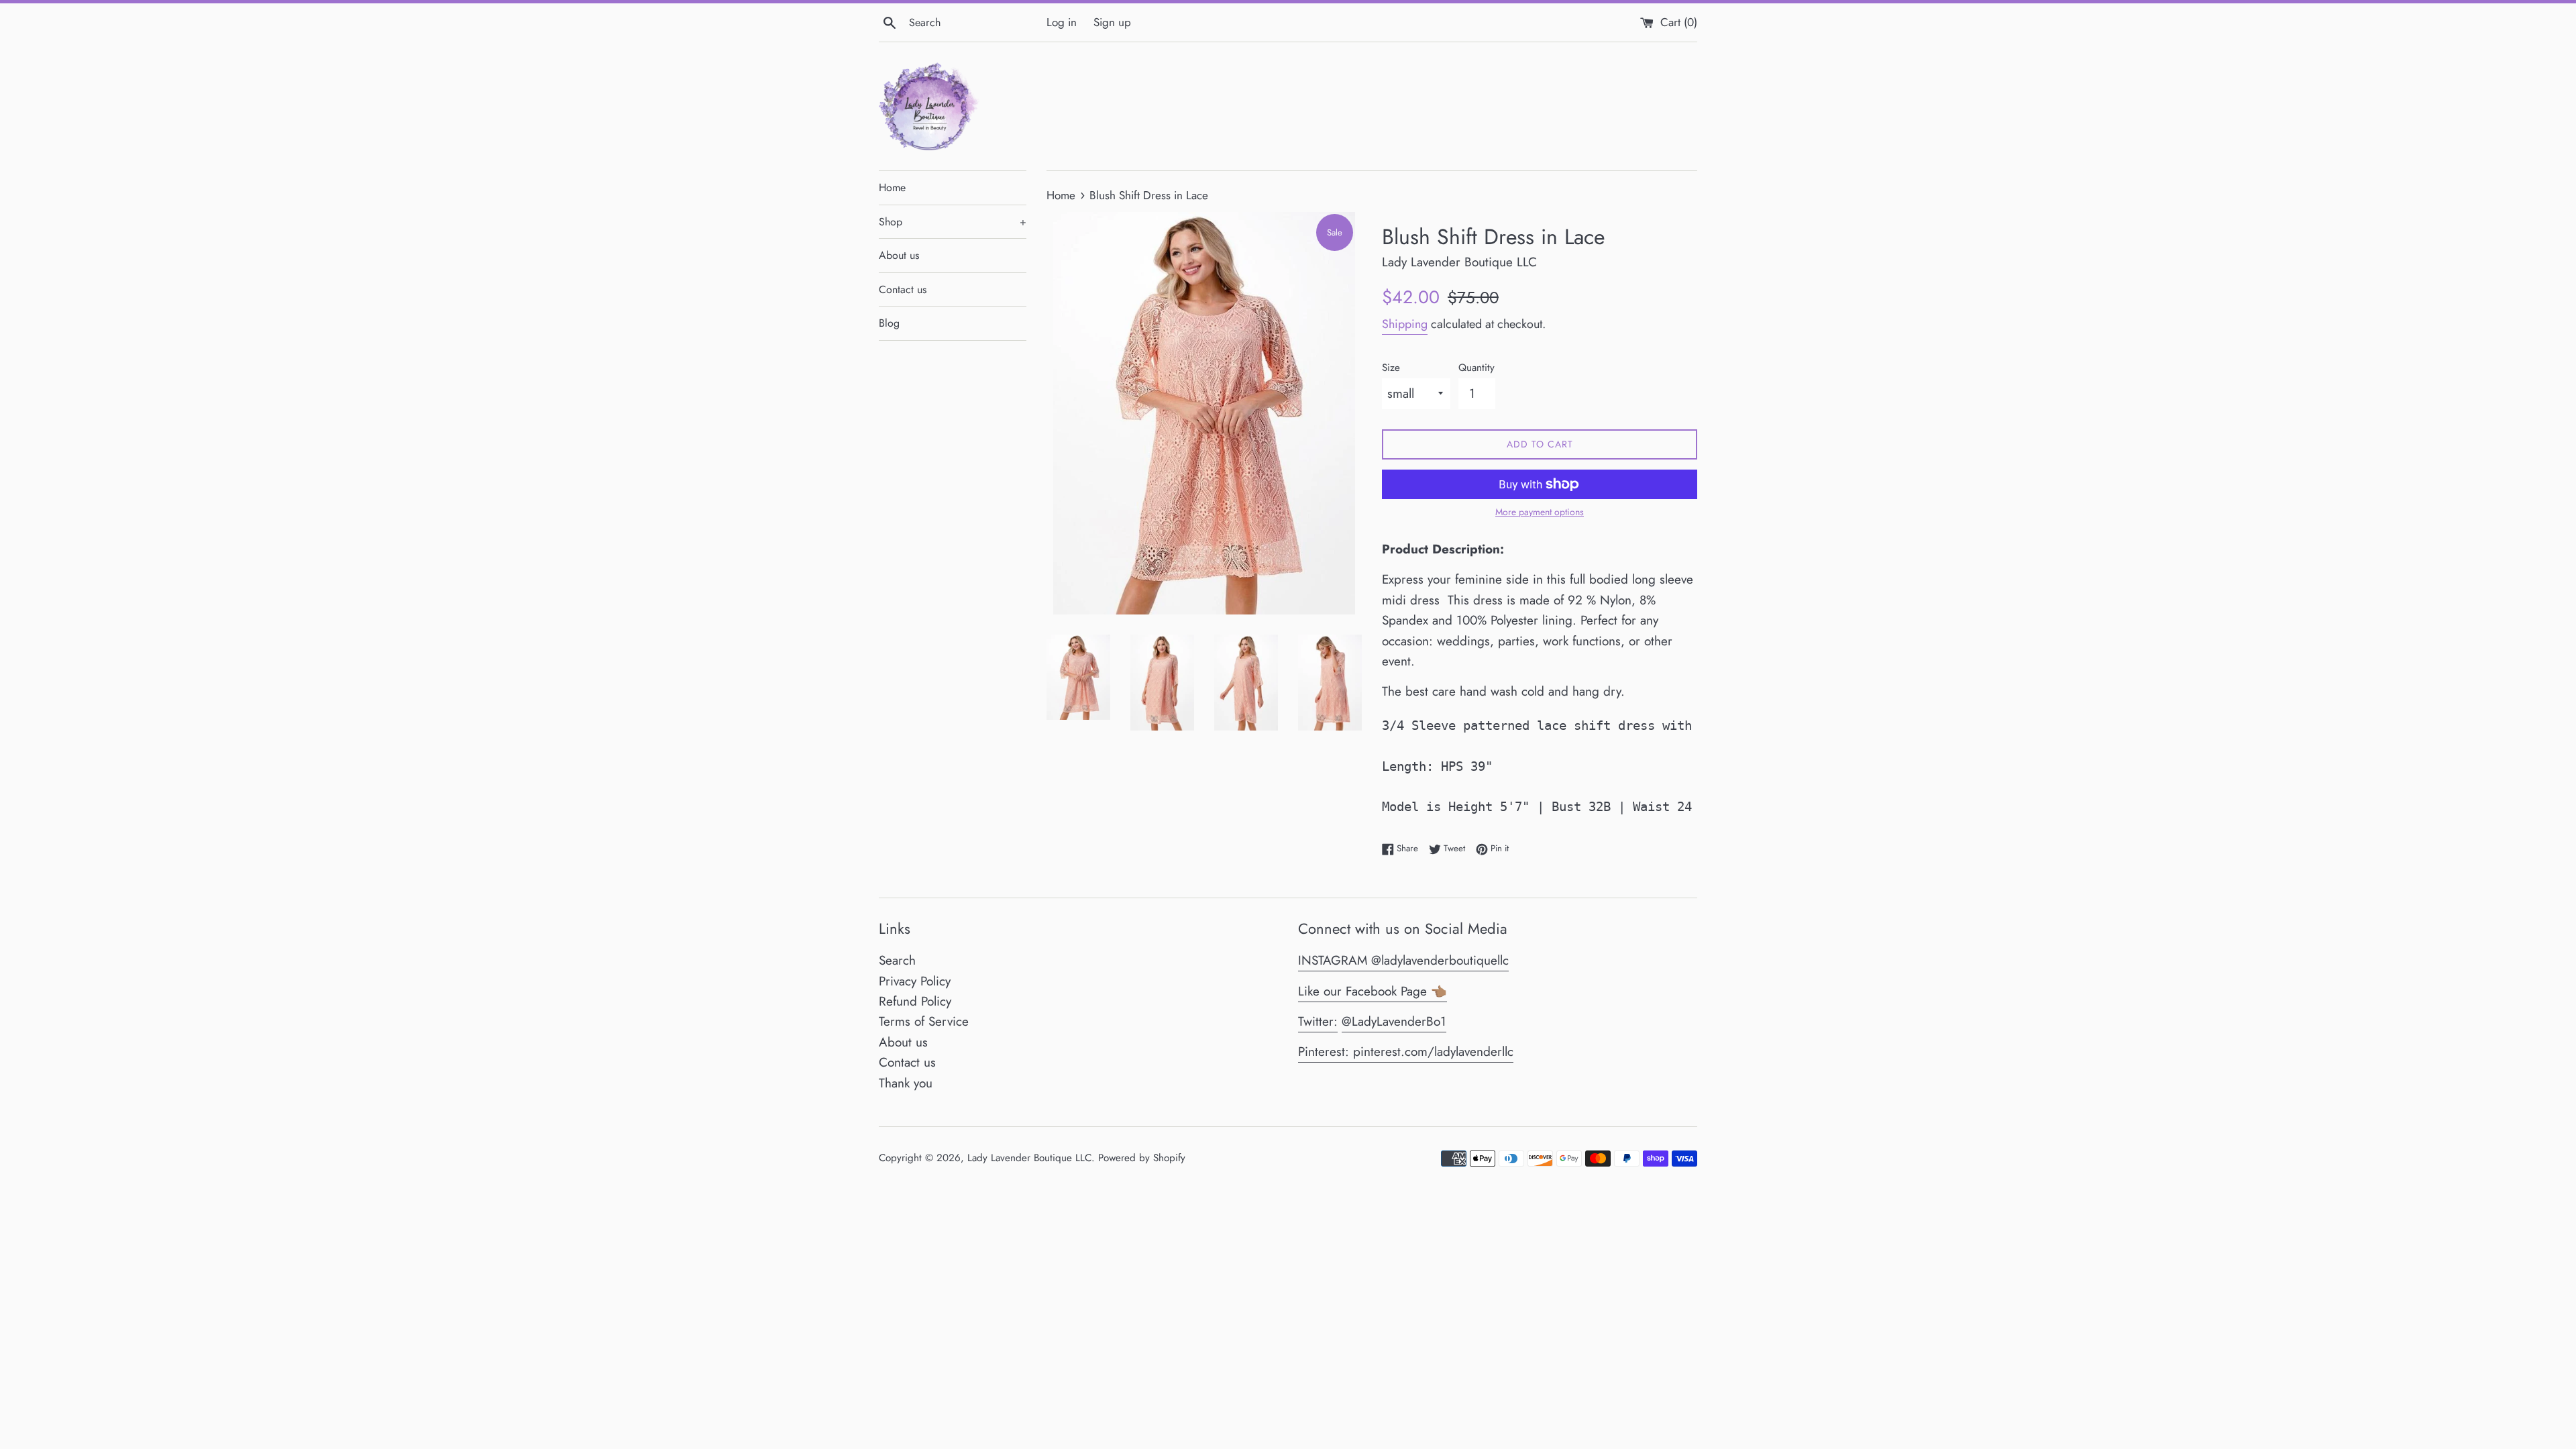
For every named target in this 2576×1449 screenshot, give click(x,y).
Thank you (906, 1083)
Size (1391, 368)
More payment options (1540, 512)
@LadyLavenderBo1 (1394, 1021)
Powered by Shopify (1142, 1158)
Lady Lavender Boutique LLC (1029, 1158)
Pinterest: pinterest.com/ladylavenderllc (1406, 1052)
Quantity (1477, 368)
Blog (889, 323)
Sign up (1112, 22)
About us (899, 255)
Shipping (1405, 324)
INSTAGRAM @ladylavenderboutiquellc (1403, 960)
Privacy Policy (915, 981)
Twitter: (1318, 1021)
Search (897, 960)
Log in (1062, 22)
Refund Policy (915, 1001)
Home (892, 187)
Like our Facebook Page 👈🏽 (1373, 991)
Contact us (903, 289)
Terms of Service (924, 1021)
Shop (953, 222)
